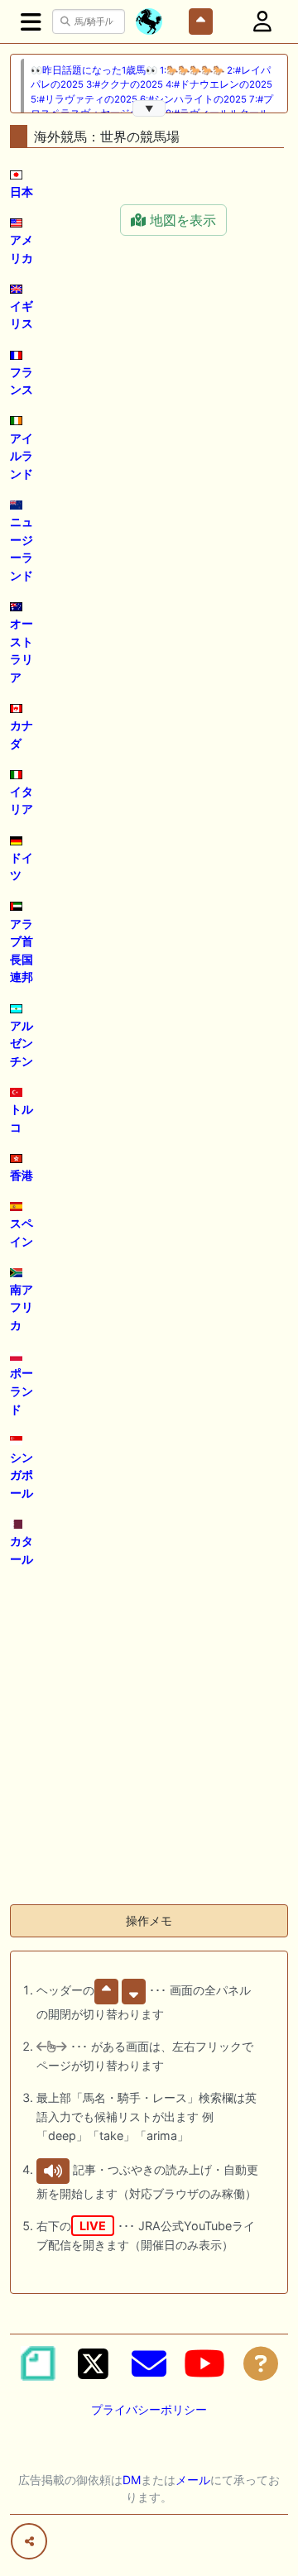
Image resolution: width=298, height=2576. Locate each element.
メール (193, 2480)
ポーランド (22, 1391)
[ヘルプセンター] (261, 2363)
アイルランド (22, 456)
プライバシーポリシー (149, 2409)
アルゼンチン (22, 1043)
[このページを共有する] (29, 2541)
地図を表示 (181, 220)
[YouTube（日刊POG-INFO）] (204, 2363)
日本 (22, 192)
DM (132, 2480)
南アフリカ (22, 1307)
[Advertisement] (149, 1742)
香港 (22, 1175)
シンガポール (22, 1475)
